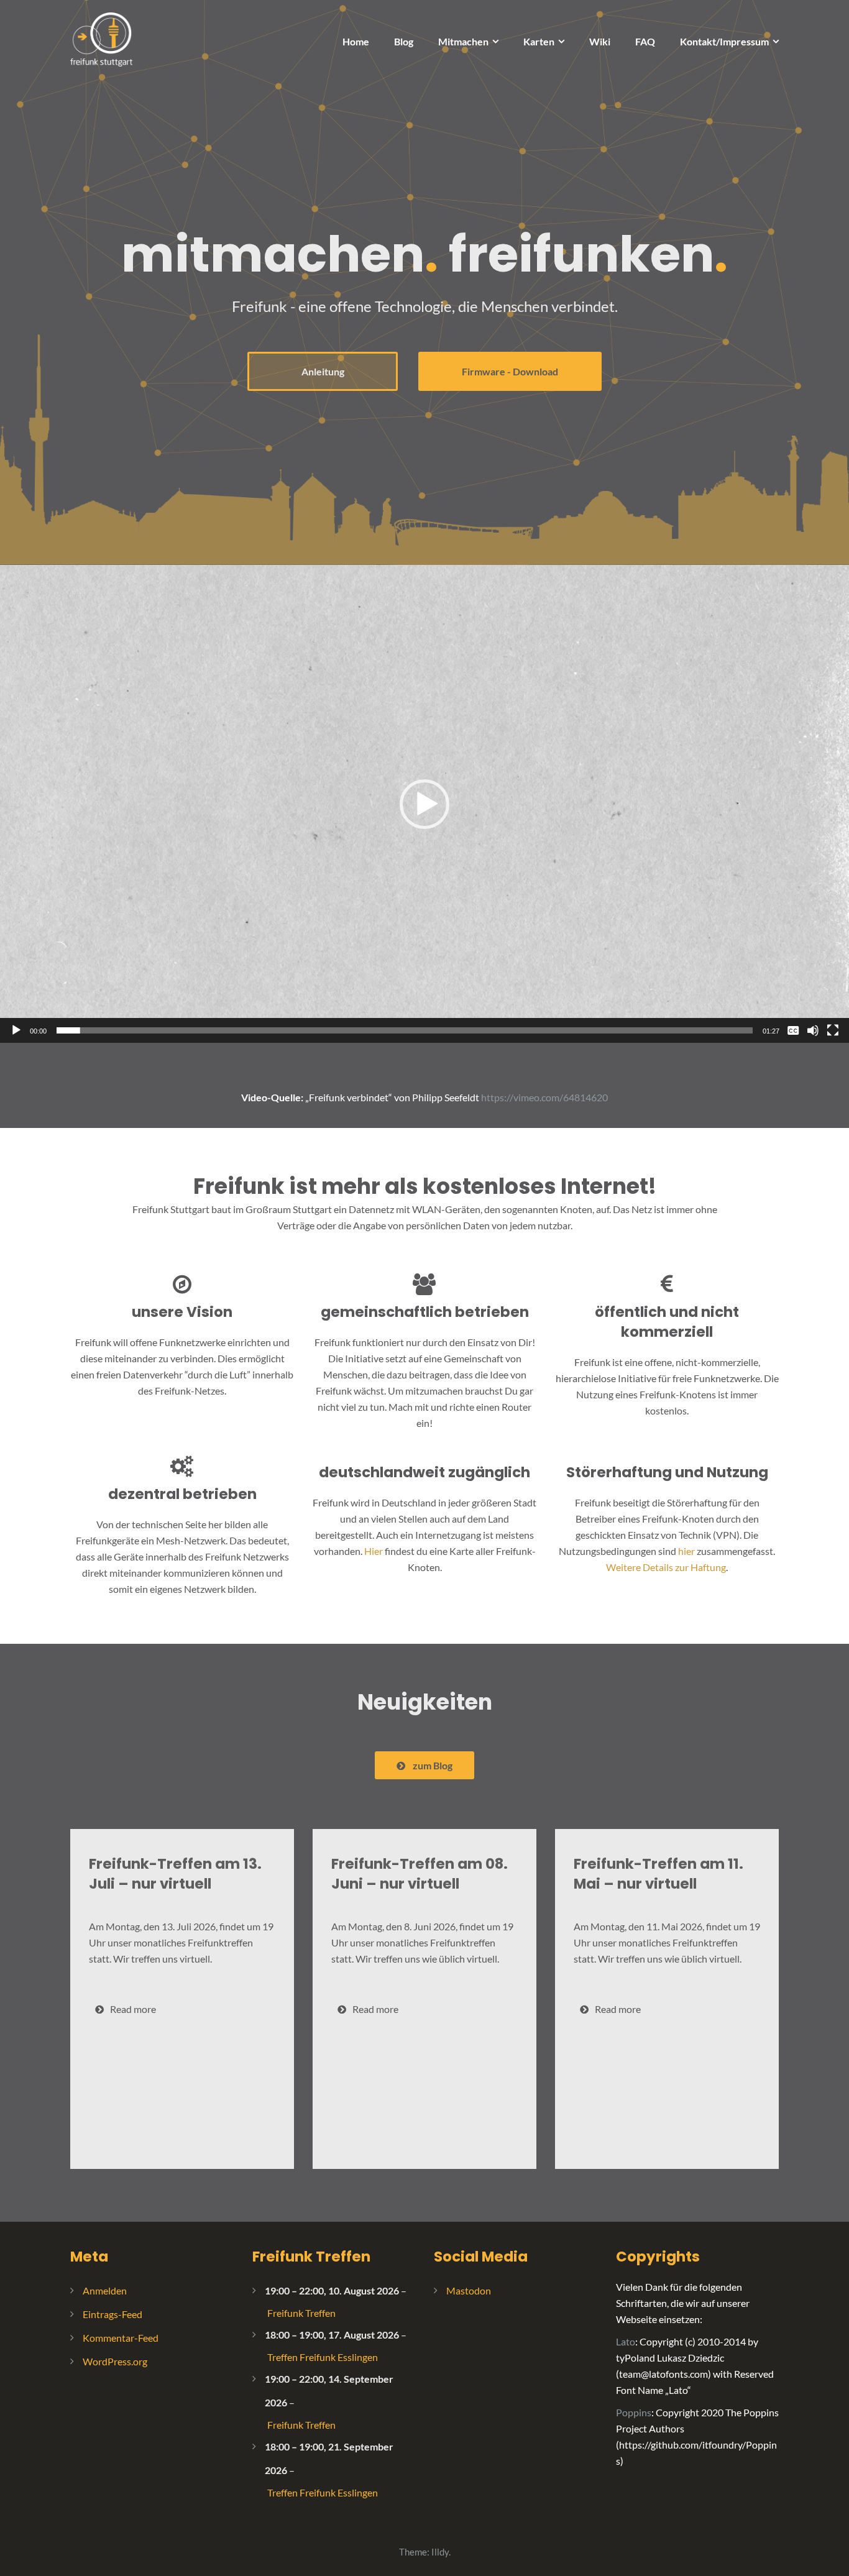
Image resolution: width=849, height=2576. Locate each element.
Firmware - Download (510, 371)
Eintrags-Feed (112, 2314)
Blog (404, 41)
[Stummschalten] (813, 1030)
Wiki (600, 41)
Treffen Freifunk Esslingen (323, 2357)
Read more (133, 2009)
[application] (424, 804)
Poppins (634, 2412)
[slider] (405, 1030)
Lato (626, 2341)
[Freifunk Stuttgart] (101, 38)
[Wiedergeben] (16, 1030)
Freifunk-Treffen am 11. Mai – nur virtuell (659, 1874)
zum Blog (433, 1765)
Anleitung (323, 371)
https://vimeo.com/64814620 (544, 1097)
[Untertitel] (793, 1030)
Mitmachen (463, 41)
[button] (424, 804)
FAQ (645, 41)
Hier (374, 1551)
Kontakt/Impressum (724, 41)
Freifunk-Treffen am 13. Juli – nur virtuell (175, 1874)
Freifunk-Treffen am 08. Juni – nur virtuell (420, 1874)
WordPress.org (115, 2361)
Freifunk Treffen (311, 2257)
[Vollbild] (833, 1030)
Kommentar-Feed (121, 2338)
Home (356, 41)
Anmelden (105, 2290)
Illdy (440, 2552)
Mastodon (469, 2290)
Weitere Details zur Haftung (666, 1567)
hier (686, 1551)
